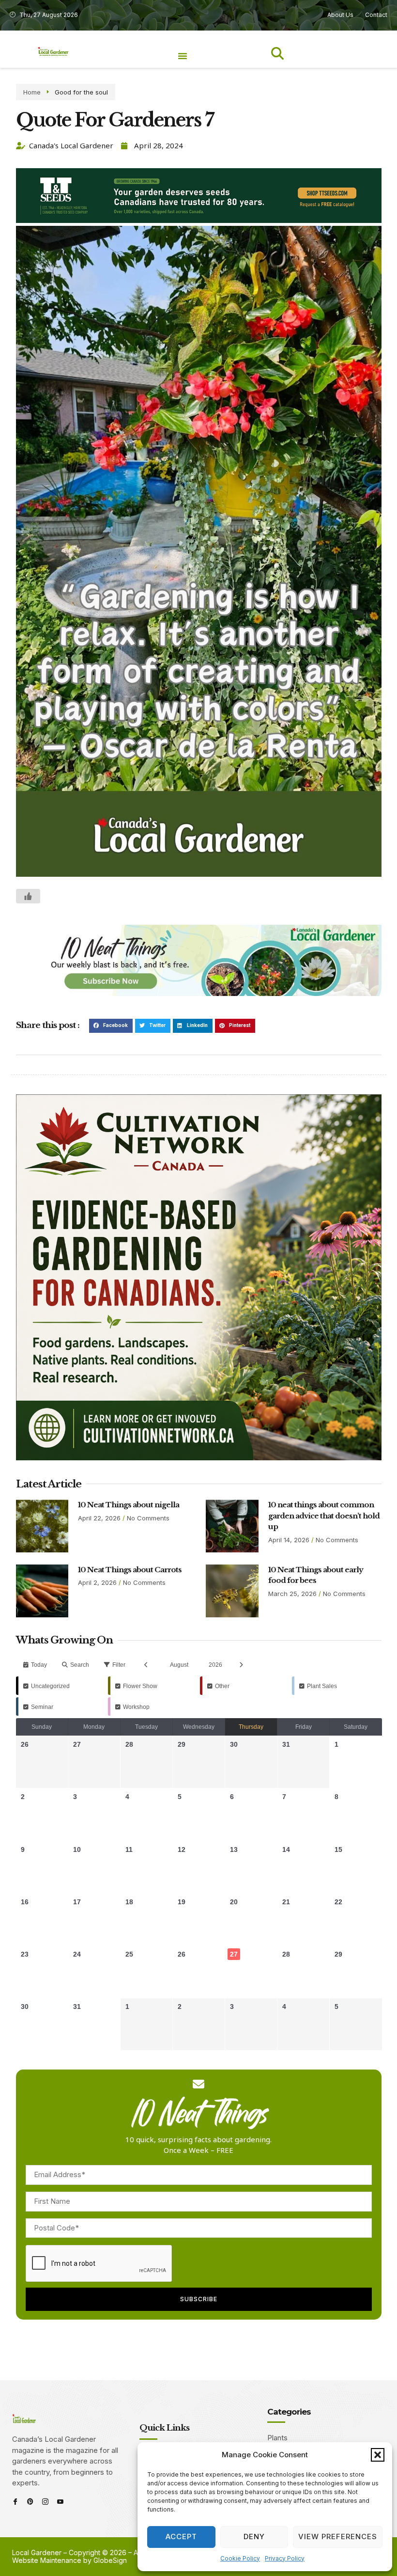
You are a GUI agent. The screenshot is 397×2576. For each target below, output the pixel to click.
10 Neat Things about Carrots (130, 1570)
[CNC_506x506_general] (199, 1458)
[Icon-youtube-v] (60, 2502)
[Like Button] (28, 896)
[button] (378, 2455)
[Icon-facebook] (15, 2502)
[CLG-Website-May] (199, 220)
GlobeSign (110, 2560)
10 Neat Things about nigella (129, 1505)
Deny (254, 2536)
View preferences (338, 2536)
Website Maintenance (47, 2560)
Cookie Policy (240, 2558)
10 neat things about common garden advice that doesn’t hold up (324, 1516)
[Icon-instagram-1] (45, 2502)
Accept (181, 2536)
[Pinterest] (30, 2502)
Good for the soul (81, 92)
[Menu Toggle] (183, 56)
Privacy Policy (285, 2558)
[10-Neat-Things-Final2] (199, 993)
